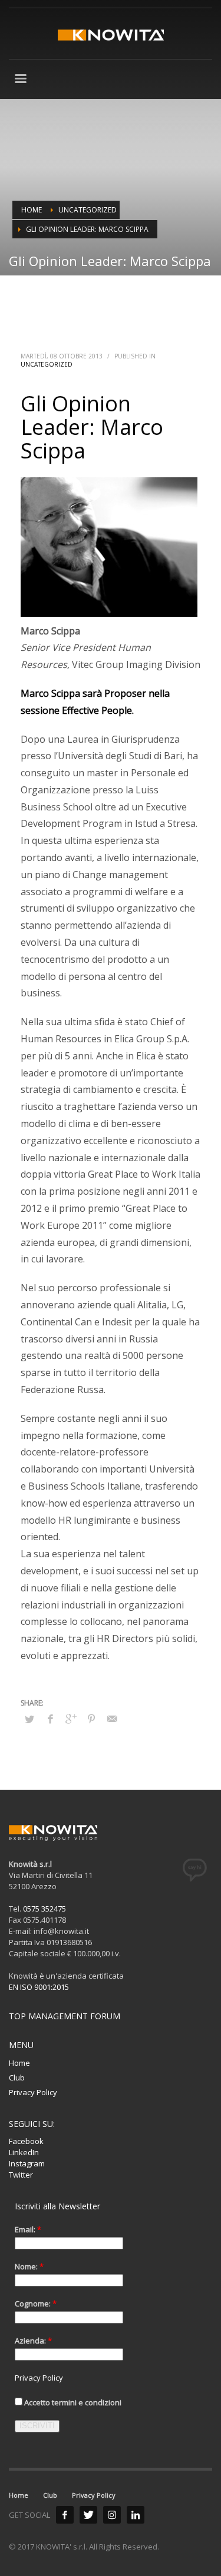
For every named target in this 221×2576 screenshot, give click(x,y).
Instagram (27, 2163)
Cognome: (36, 2304)
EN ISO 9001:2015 (39, 1987)
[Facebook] (65, 2515)
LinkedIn (24, 2152)
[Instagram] (112, 2515)
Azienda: (33, 2341)
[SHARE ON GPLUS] (71, 1719)
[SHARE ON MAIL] (112, 1719)
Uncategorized (47, 364)
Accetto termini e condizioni (72, 2402)
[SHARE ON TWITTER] (29, 1719)
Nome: (29, 2266)
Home (19, 2063)
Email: (28, 2229)
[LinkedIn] (136, 2515)
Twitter (21, 2175)
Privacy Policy (33, 2092)
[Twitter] (88, 2515)
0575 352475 (44, 1909)
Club (17, 2078)
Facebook (26, 2141)
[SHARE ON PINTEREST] (91, 1719)
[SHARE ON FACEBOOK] (50, 1719)
